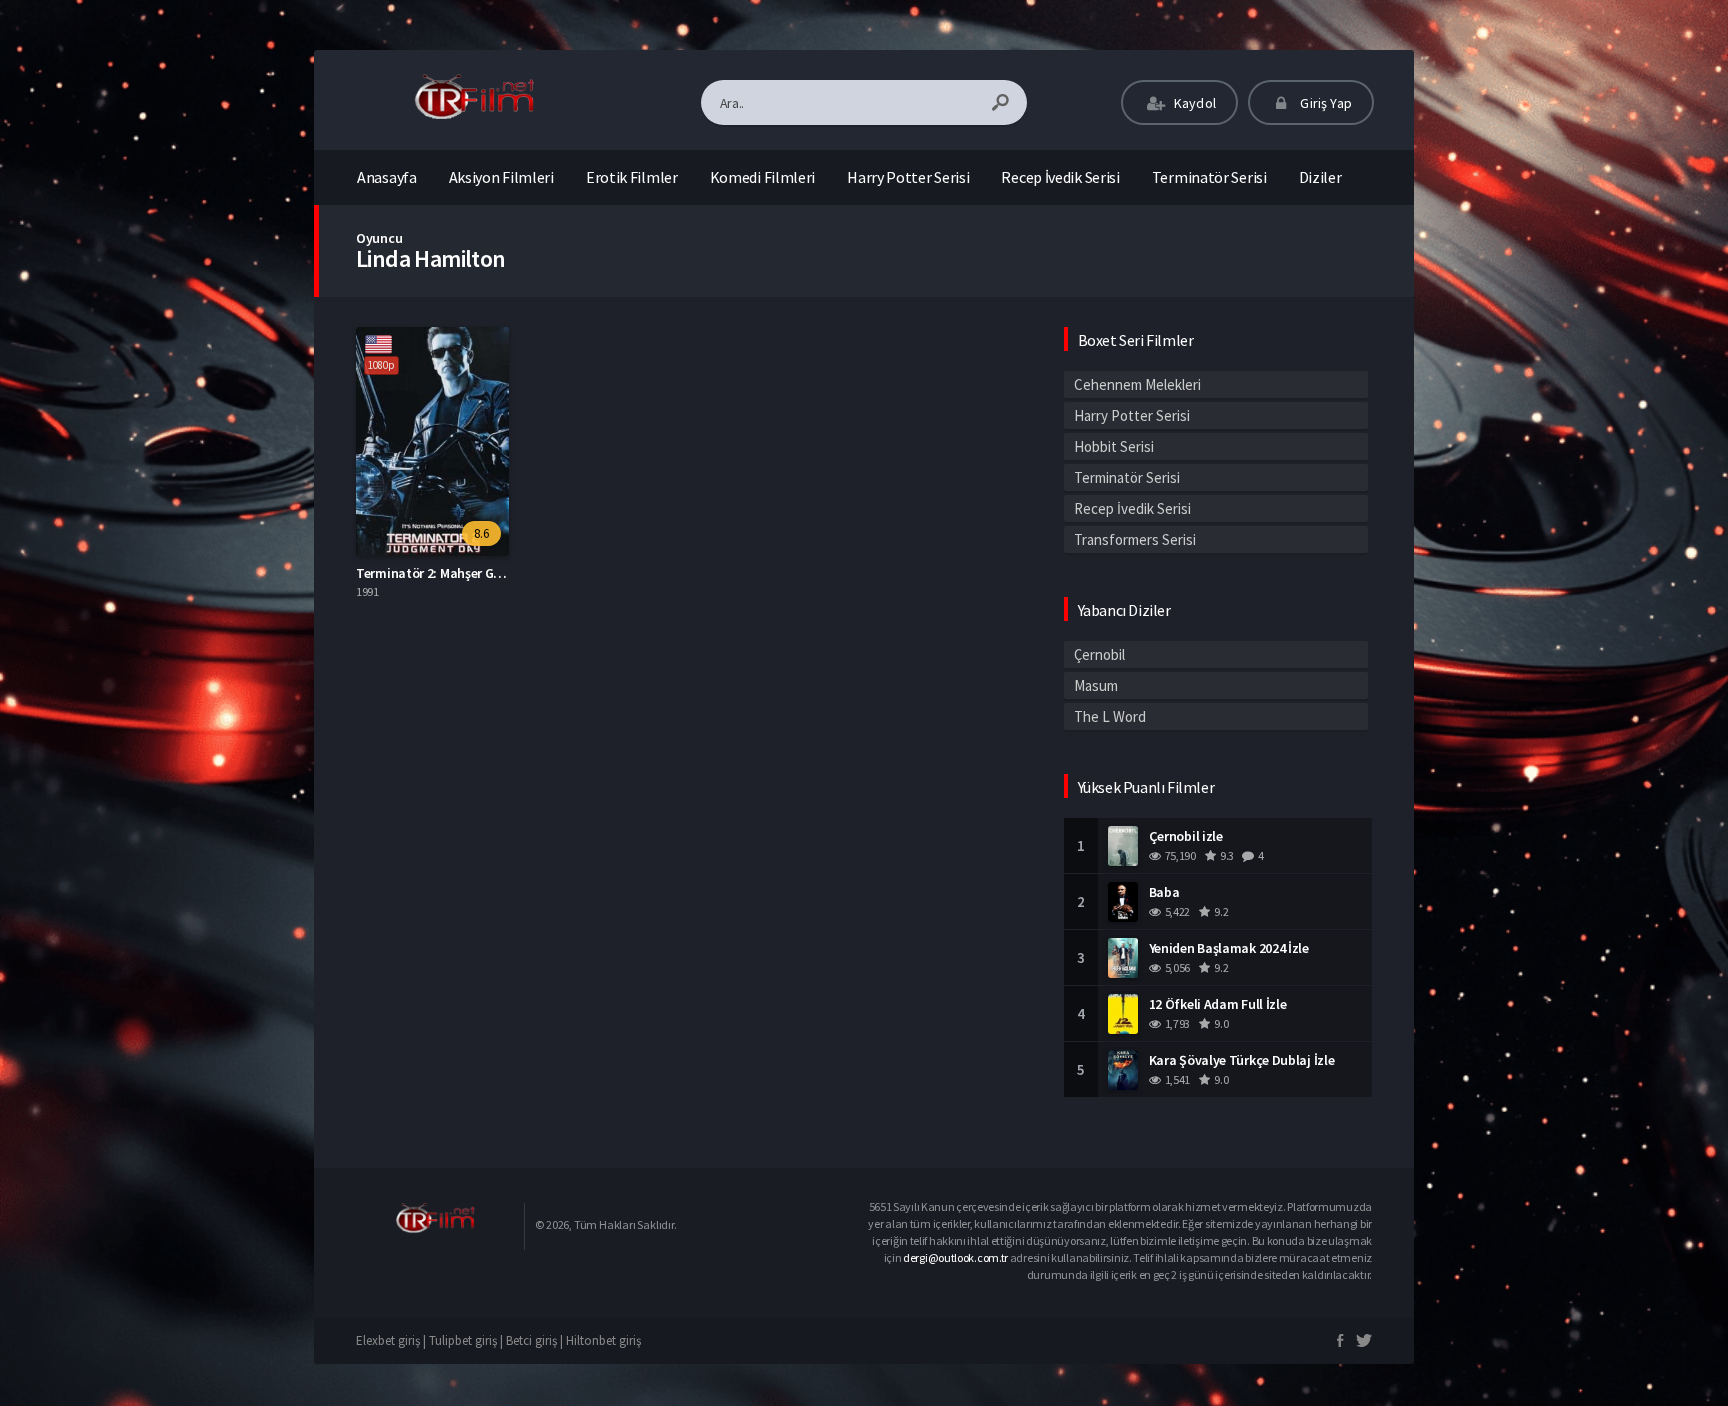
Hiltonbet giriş (603, 1340)
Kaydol (1193, 103)
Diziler (1320, 177)
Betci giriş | (536, 1340)
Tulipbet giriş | (467, 1340)
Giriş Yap (1324, 103)
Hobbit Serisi (1114, 446)
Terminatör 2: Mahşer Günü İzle (448, 573)
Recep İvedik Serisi (1060, 177)
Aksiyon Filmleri (501, 177)
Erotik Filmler (632, 177)
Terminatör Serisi (1209, 177)
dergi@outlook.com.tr (955, 1257)
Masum (1096, 685)
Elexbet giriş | (392, 1340)
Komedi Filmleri (763, 177)
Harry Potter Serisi (908, 177)
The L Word (1110, 716)
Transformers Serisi (1135, 539)
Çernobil (1099, 654)
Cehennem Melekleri (1137, 384)
